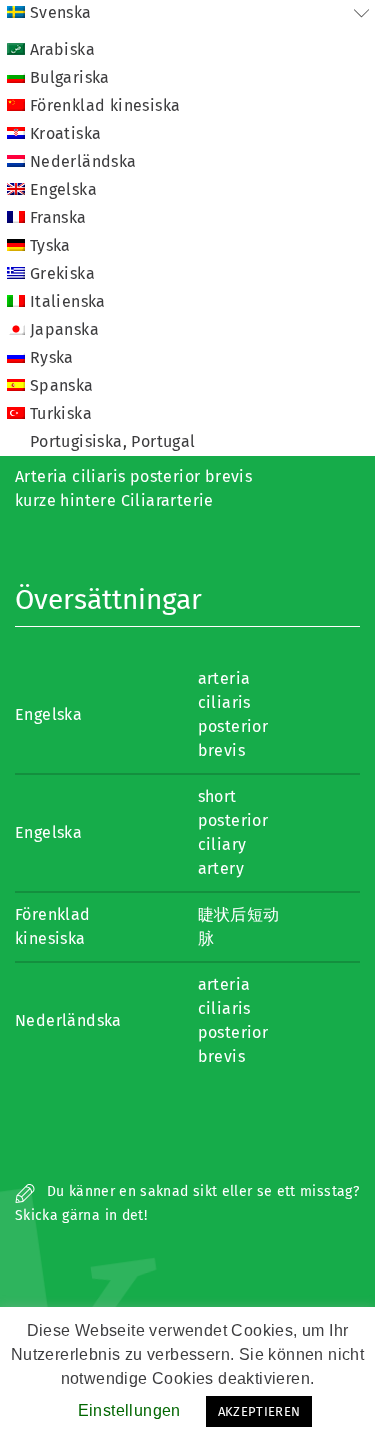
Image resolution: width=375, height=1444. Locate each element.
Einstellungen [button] (129, 1410)
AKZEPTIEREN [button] (259, 1411)
